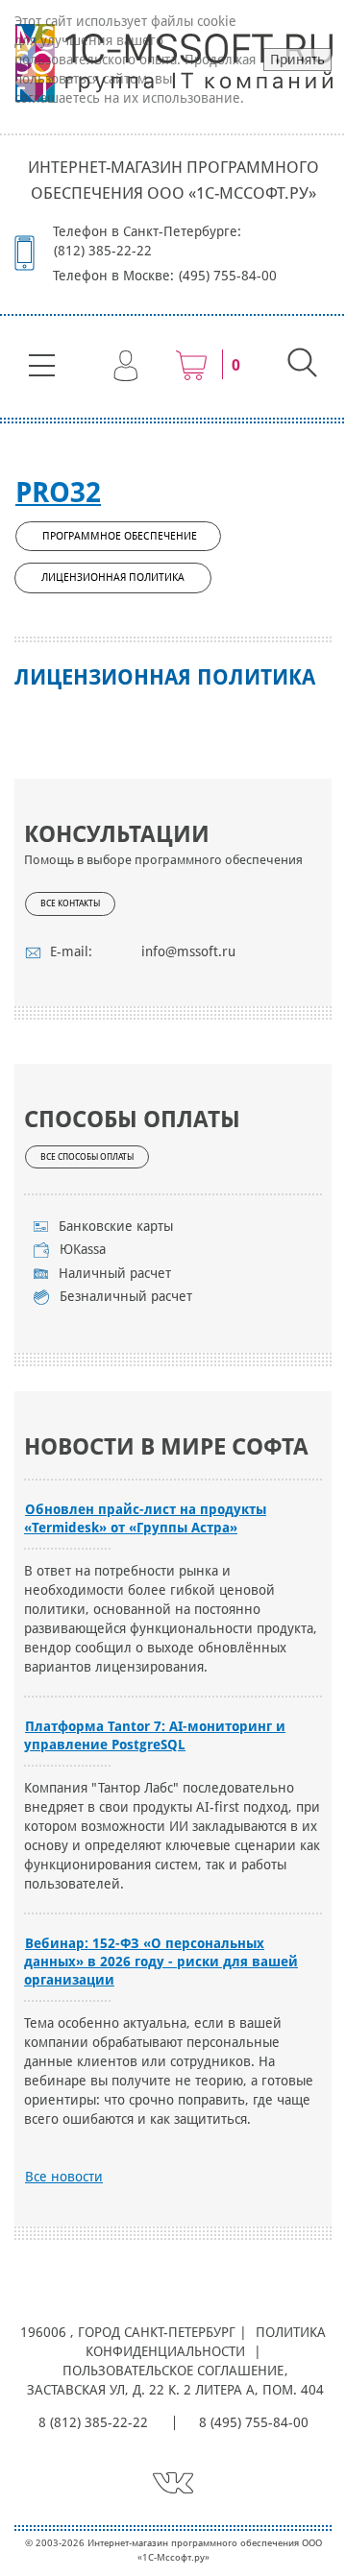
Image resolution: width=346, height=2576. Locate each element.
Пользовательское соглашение (173, 2371)
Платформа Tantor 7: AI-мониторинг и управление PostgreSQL (155, 1735)
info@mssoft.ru (188, 951)
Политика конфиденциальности (206, 2342)
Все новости (64, 2177)
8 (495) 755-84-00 (254, 2422)
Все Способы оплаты (87, 1157)
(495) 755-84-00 (228, 276)
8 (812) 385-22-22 (93, 2422)
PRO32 (58, 493)
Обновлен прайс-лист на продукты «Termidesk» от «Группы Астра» (145, 1518)
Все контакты (70, 903)
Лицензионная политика (113, 578)
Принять (297, 60)
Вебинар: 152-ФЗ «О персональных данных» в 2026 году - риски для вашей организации (161, 1962)
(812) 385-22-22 (103, 251)
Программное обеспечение (120, 536)
